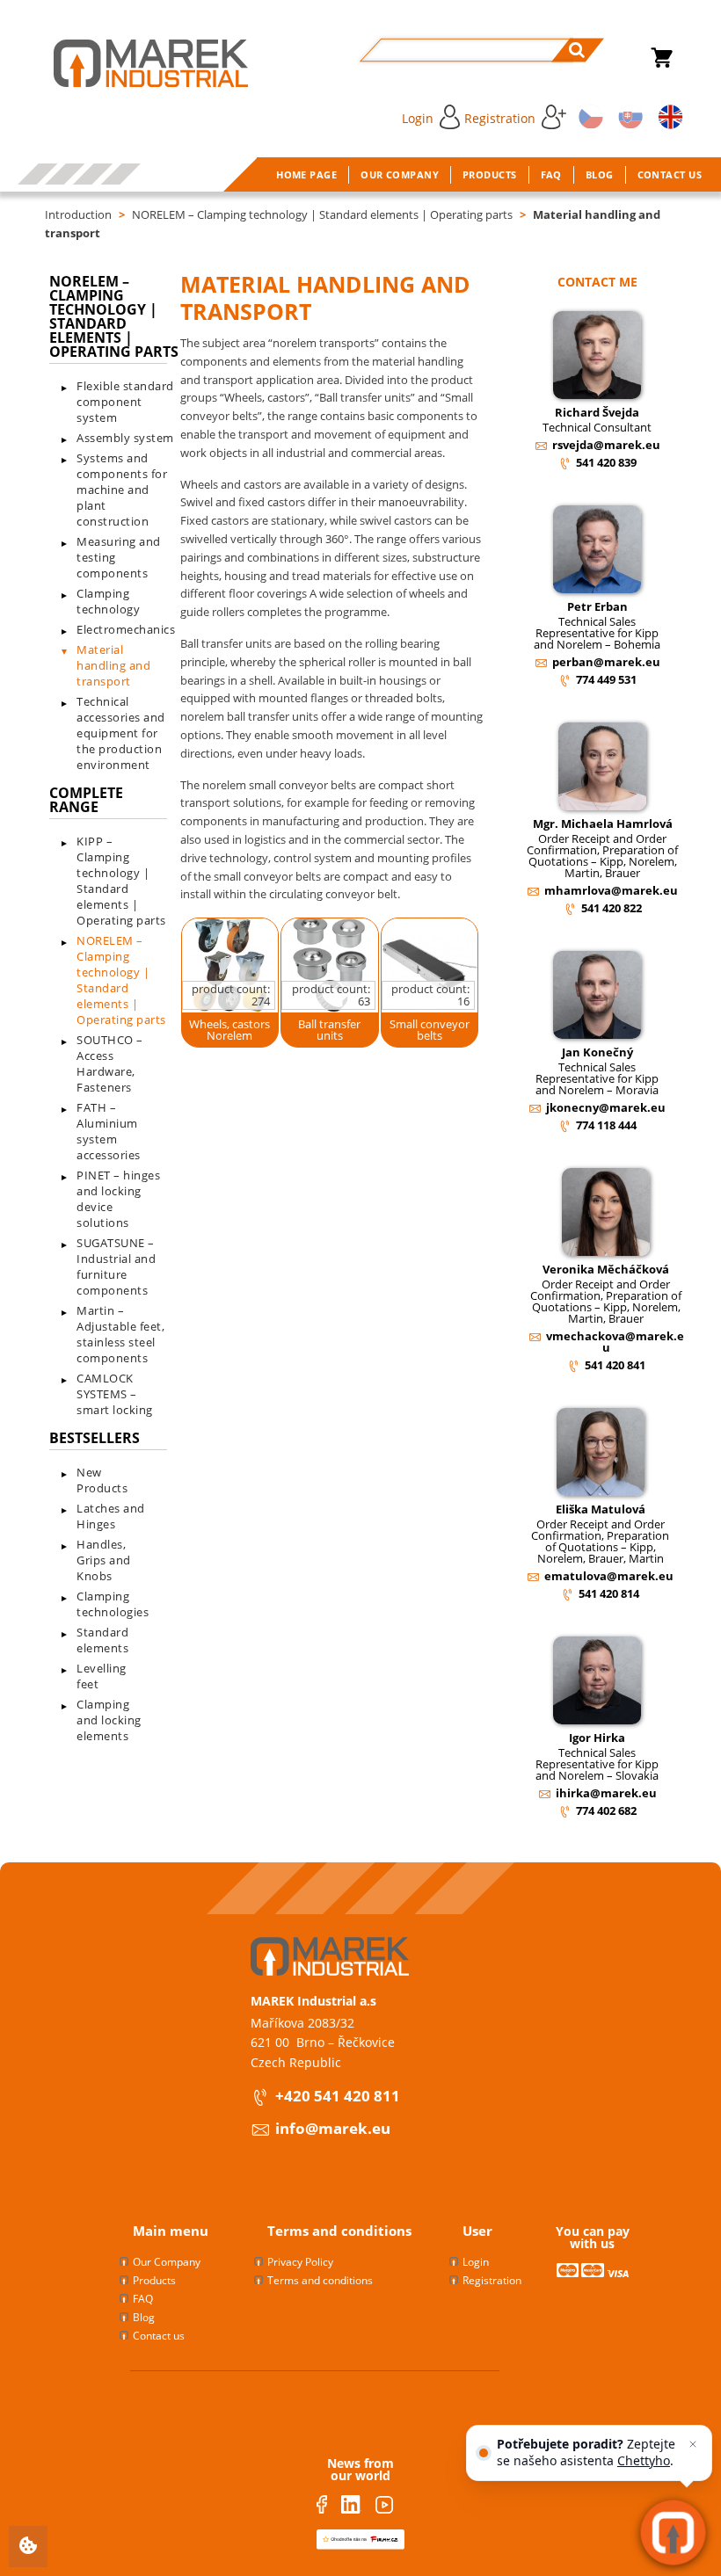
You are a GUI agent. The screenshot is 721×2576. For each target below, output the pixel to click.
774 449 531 (606, 679)
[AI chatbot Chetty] (673, 2532)
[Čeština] (588, 116)
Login (418, 118)
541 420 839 (606, 462)
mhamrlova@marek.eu (611, 890)
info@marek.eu (333, 2128)
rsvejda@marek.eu (606, 445)
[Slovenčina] (628, 116)
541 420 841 (615, 1365)
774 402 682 (606, 1810)
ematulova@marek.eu (609, 1576)
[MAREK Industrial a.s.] (133, 63)
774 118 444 (606, 1125)
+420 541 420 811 (338, 2096)
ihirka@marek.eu (606, 1793)
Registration (500, 118)
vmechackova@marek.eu (615, 1342)
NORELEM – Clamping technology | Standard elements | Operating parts (322, 214)
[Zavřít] (693, 2444)
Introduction (78, 214)
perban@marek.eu (606, 662)
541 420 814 (609, 1593)
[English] (667, 116)
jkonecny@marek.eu (606, 1107)
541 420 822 (612, 908)
